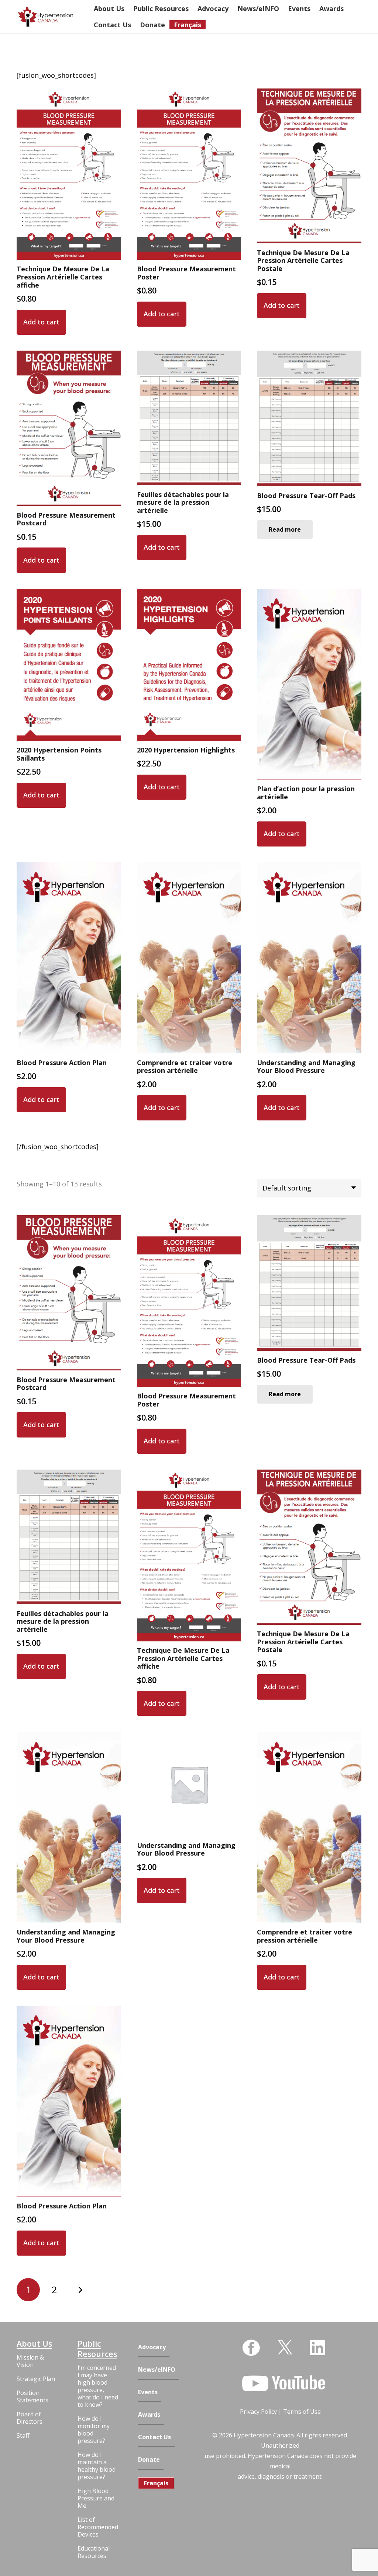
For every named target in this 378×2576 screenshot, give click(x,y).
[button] (41, 322)
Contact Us (154, 2437)
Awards (149, 2415)
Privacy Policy (258, 2412)
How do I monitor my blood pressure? (94, 2430)
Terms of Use (302, 2412)
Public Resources (97, 2349)
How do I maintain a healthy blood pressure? (97, 2466)
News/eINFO (157, 2370)
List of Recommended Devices (98, 2527)
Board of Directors (30, 2418)
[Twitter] (285, 2346)
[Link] (46, 17)
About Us (34, 2344)
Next (80, 2290)
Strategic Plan (36, 2379)
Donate (149, 2460)
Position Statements (32, 2396)
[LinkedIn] (317, 2347)
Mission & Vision (30, 2361)
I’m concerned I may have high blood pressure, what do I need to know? (98, 2386)
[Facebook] (251, 2348)
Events (148, 2392)
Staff (23, 2436)
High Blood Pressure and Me (96, 2498)
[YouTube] (283, 2384)
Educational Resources (94, 2552)
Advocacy (152, 2347)
